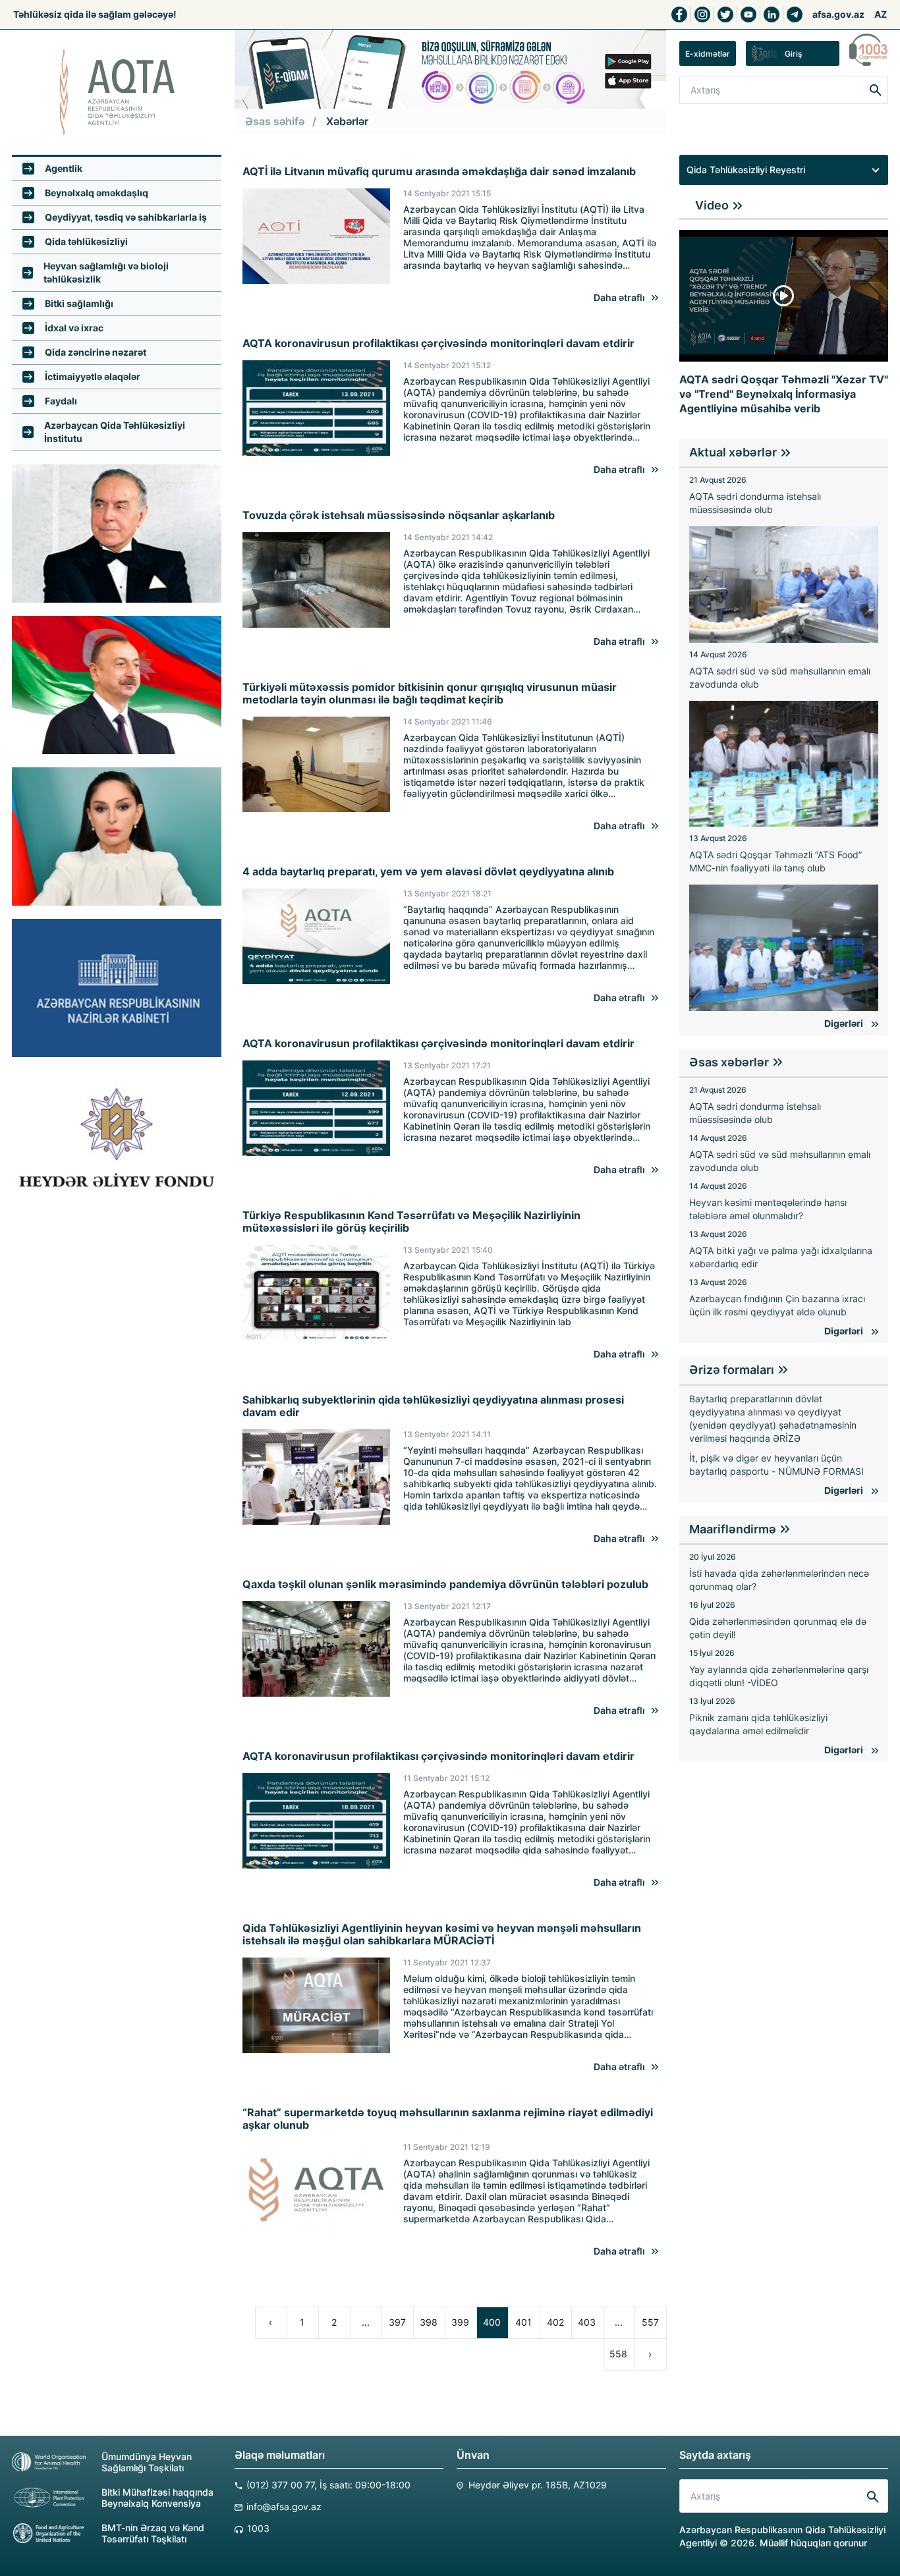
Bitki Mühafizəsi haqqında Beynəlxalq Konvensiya (157, 2498)
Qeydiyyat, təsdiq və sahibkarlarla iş (126, 217)
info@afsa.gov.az (284, 2507)
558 (618, 2354)
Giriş (793, 54)
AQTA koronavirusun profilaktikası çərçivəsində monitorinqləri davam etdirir (438, 343)
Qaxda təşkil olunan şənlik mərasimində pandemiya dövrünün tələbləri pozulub (445, 1584)
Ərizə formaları (732, 1370)
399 (460, 2322)
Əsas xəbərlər (729, 1062)
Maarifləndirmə (733, 1529)
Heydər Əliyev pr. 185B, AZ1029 (538, 2485)
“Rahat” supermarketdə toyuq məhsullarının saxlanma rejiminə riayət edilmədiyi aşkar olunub (448, 2119)
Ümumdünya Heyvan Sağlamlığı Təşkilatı (147, 2462)
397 (397, 2322)
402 (555, 2322)
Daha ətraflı (619, 297)
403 (587, 2322)
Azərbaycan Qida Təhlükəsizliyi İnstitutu (115, 432)
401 (523, 2322)
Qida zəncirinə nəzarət (96, 352)
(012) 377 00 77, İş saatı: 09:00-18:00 (328, 2485)
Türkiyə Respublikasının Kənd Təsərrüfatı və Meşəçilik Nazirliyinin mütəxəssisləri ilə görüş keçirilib (411, 1222)
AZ (881, 14)
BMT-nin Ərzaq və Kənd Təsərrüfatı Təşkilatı (153, 2533)
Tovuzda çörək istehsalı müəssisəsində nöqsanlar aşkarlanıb (399, 515)
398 (429, 2322)
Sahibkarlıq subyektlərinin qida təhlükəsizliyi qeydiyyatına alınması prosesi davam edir (433, 1406)
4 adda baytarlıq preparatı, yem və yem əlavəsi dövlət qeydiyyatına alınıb (428, 872)
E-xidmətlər (708, 54)
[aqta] (117, 92)
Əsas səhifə (275, 121)
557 (650, 2322)
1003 (258, 2528)
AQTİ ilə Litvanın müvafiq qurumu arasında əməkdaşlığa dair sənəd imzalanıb (439, 172)
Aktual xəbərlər (733, 452)
